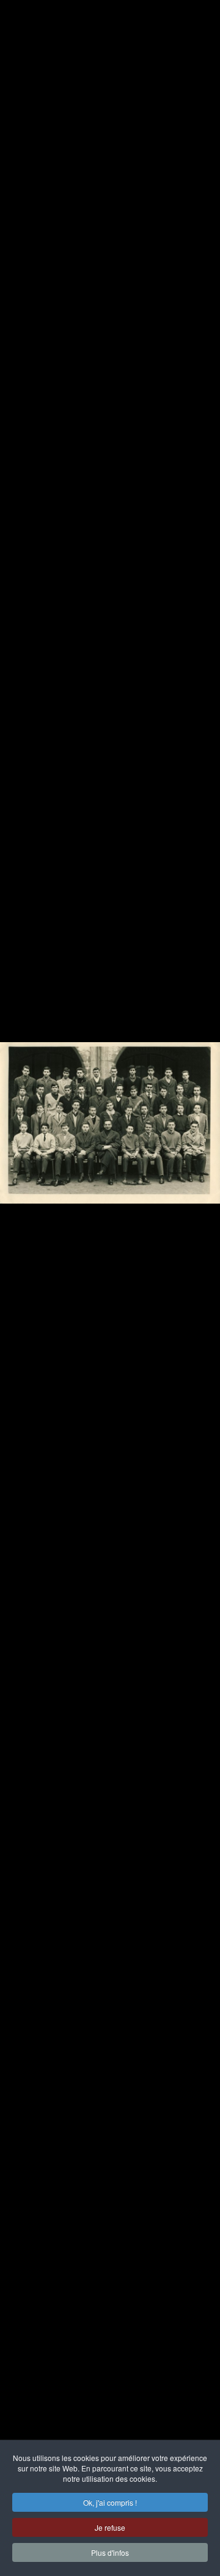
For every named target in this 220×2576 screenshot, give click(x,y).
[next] (199, 1270)
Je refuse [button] (110, 2527)
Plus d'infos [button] (110, 2552)
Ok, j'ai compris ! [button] (110, 2502)
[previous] (21, 1270)
